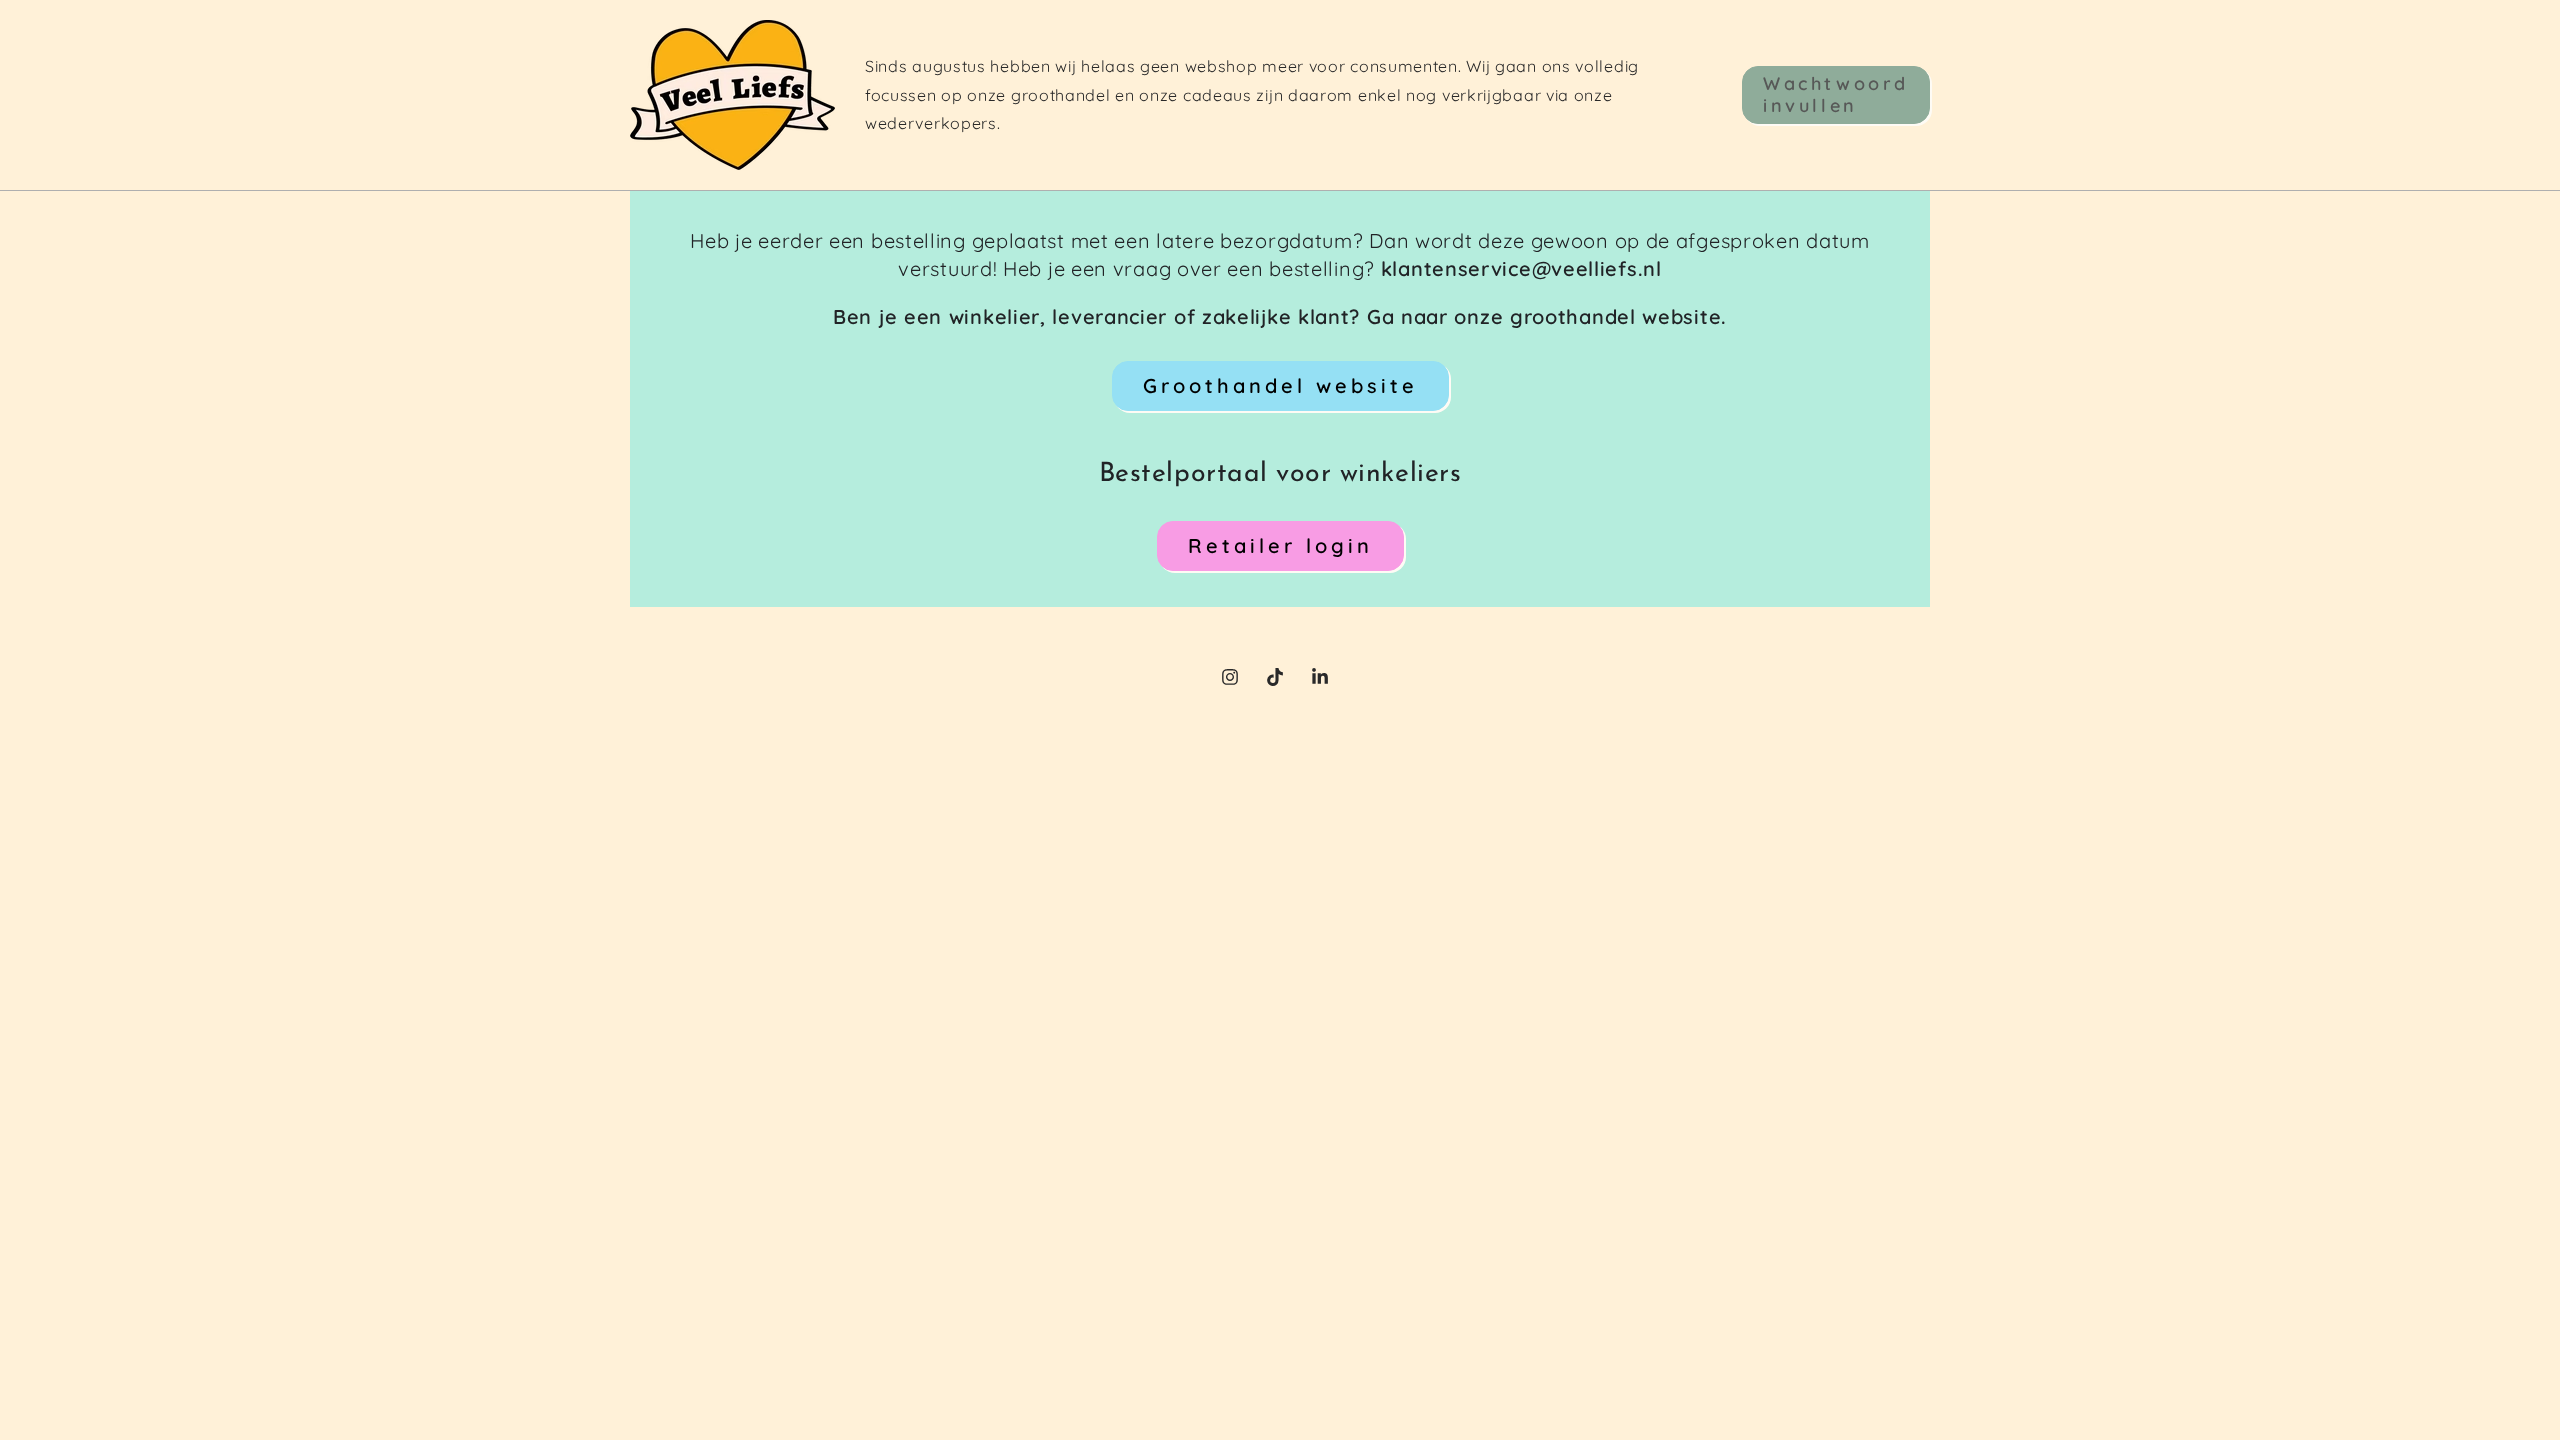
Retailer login (1280, 545)
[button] (1836, 94)
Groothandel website (1280, 385)
